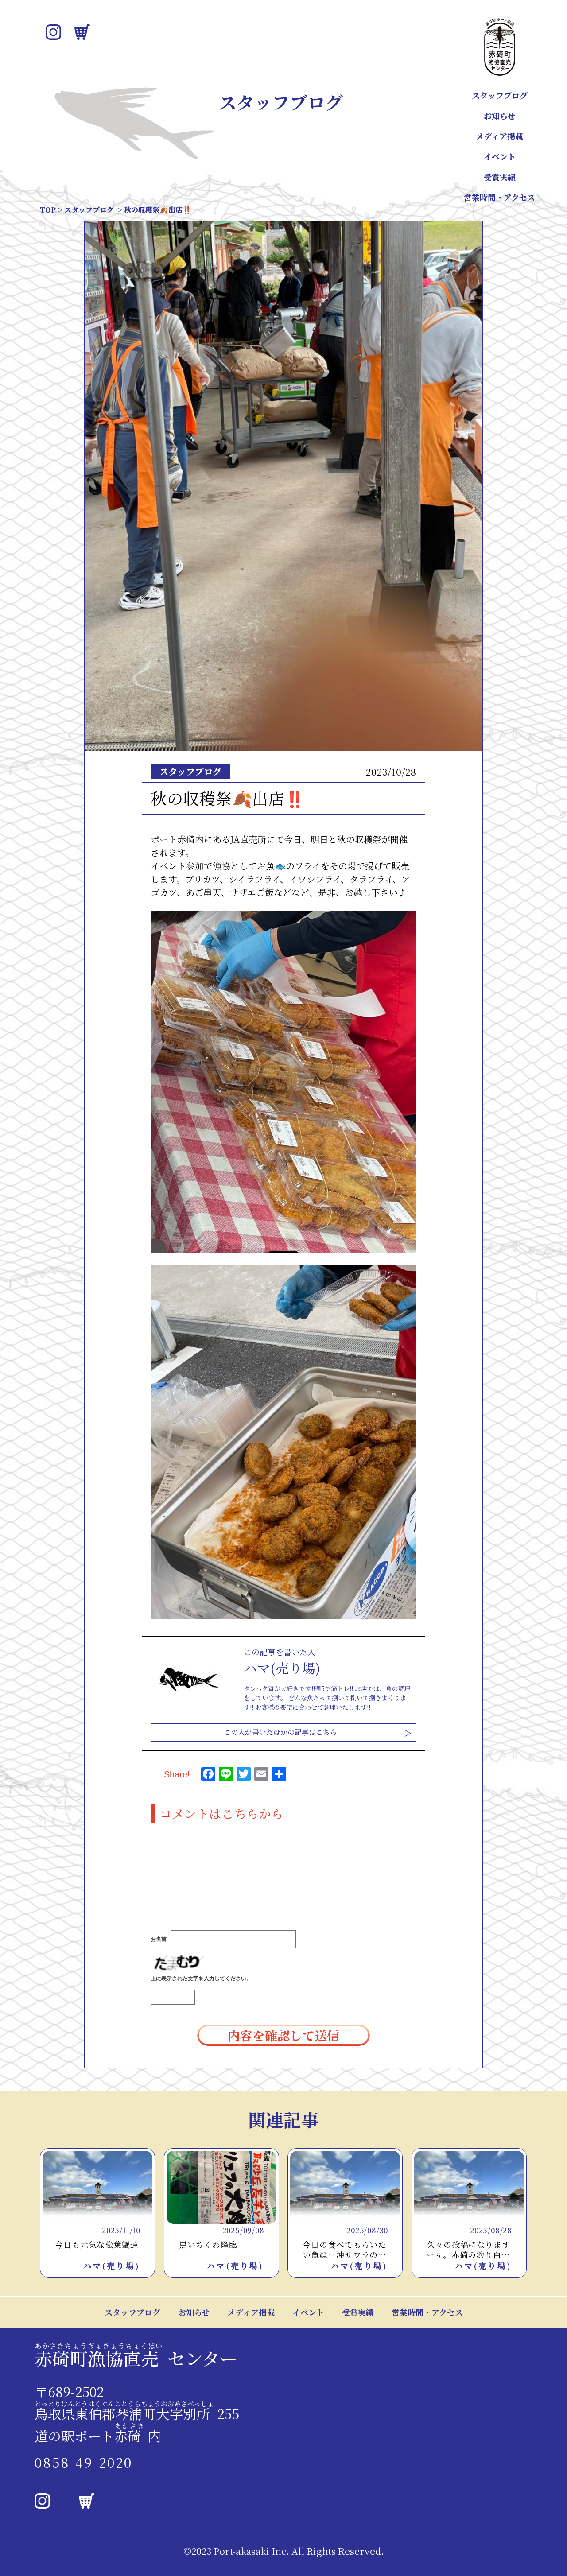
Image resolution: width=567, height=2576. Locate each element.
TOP (48, 210)
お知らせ (499, 116)
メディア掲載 (499, 136)
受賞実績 (500, 177)
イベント (500, 156)
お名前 (159, 1939)
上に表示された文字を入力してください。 (201, 1979)
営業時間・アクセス (499, 197)
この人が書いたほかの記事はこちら (280, 1732)
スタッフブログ (500, 95)
